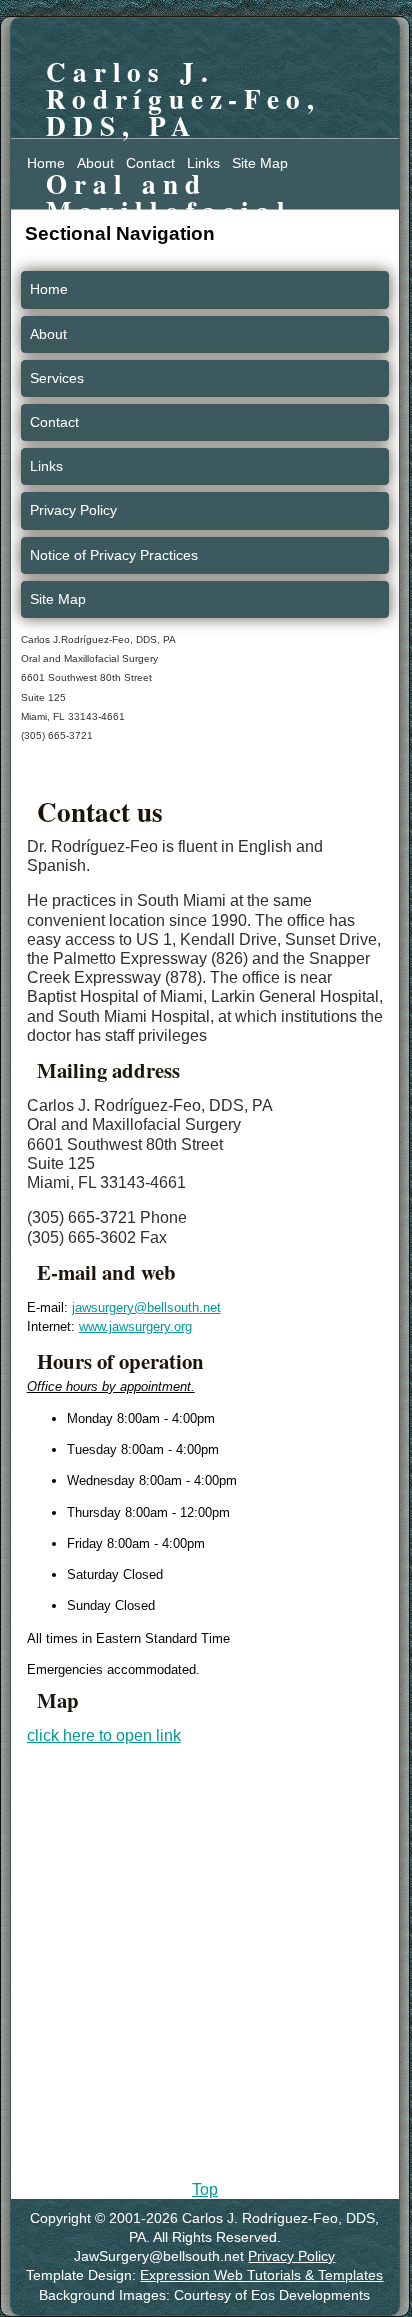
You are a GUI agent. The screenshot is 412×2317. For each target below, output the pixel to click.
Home (46, 163)
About (95, 163)
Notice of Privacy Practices (114, 555)
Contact (150, 163)
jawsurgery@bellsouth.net (146, 1307)
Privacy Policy (73, 510)
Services (57, 378)
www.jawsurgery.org (135, 1326)
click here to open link (104, 1735)
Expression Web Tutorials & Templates (261, 2275)
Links (203, 163)
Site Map (260, 163)
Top (205, 2189)
